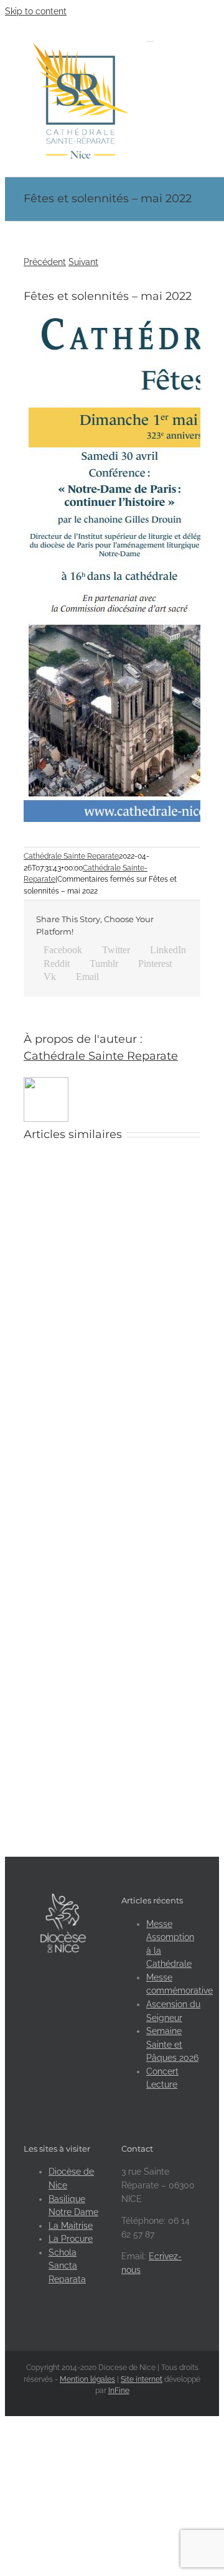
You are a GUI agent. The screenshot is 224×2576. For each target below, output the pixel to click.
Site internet (142, 2379)
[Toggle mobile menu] (150, 38)
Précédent (45, 262)
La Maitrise (71, 2226)
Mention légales (87, 2379)
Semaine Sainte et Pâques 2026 (172, 2044)
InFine (119, 2391)
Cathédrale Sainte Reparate (71, 856)
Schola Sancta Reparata (67, 2266)
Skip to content (36, 11)
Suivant (83, 262)
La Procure (71, 2239)
